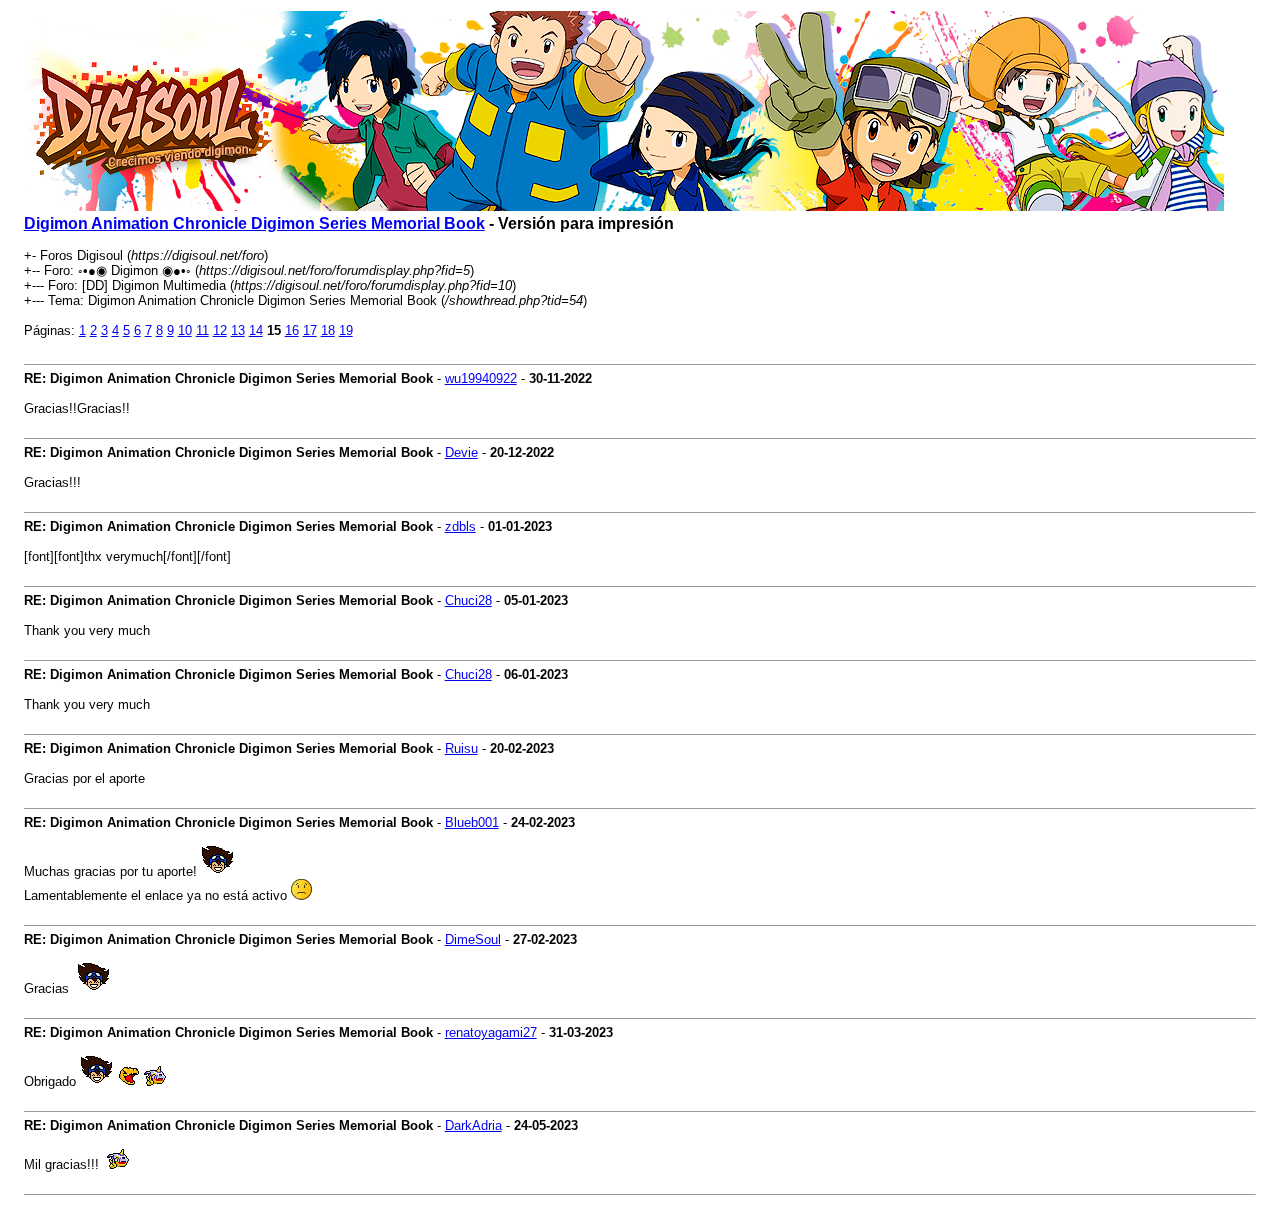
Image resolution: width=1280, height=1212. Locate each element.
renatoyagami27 (491, 1032)
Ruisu (461, 748)
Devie (461, 452)
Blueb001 (472, 822)
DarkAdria (473, 1125)
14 (256, 330)
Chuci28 (468, 600)
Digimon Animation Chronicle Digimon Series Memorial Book (254, 223)
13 (238, 330)
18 (328, 330)
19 (346, 330)
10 (185, 330)
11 (202, 330)
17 (310, 330)
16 (292, 330)
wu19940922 (481, 378)
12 (220, 330)
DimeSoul (473, 939)
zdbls (460, 526)
